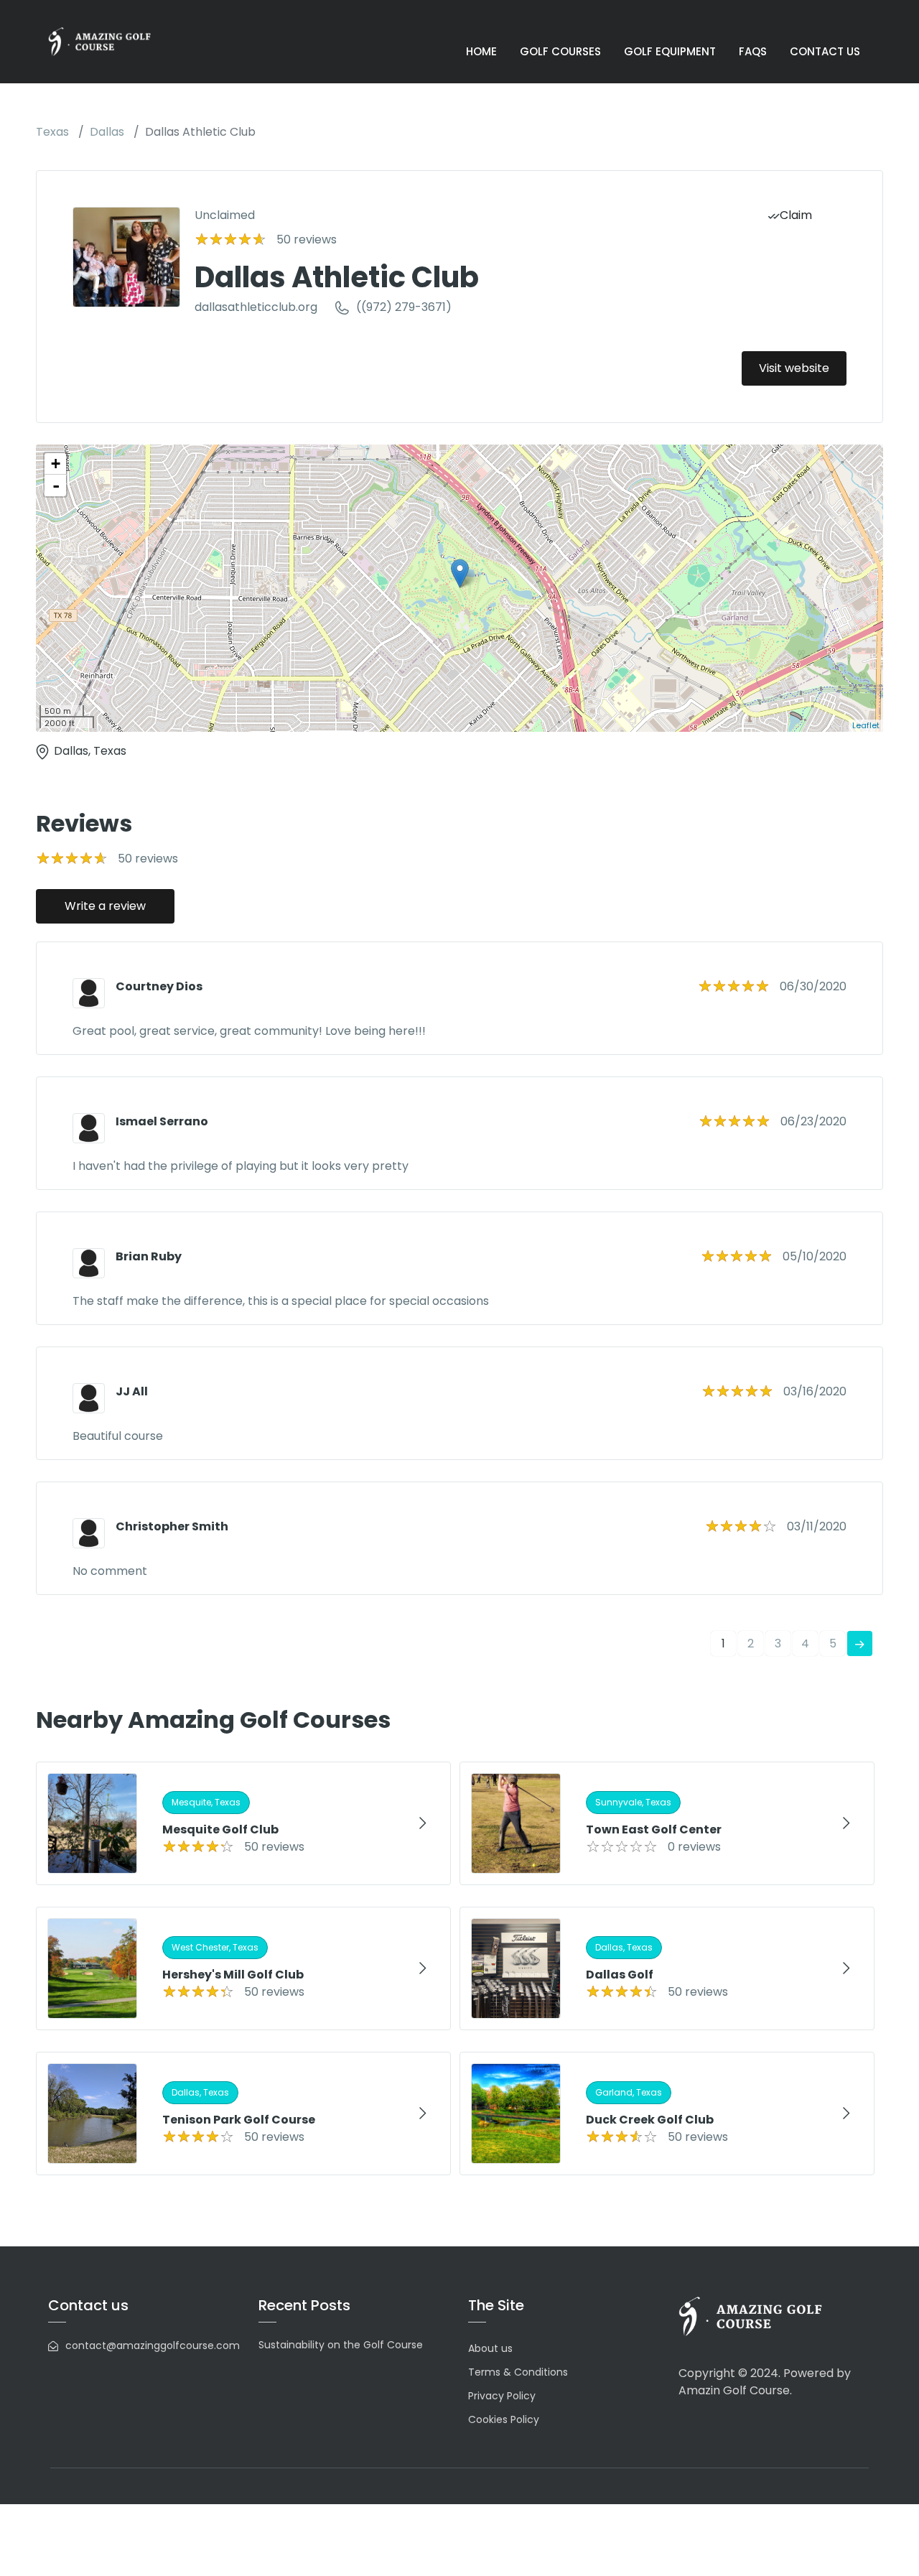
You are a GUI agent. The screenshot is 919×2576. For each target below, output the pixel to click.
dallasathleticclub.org (256, 307)
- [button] (56, 485)
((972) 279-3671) (404, 307)
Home (481, 51)
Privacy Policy (502, 2396)
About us (490, 2348)
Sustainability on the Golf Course (341, 2345)
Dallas (107, 132)
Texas (52, 132)
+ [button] (56, 464)
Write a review (105, 906)
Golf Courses (560, 51)
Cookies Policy (504, 2419)
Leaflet (866, 725)
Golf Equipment (670, 51)
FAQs (753, 51)
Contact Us (825, 51)
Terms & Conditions (518, 2372)
